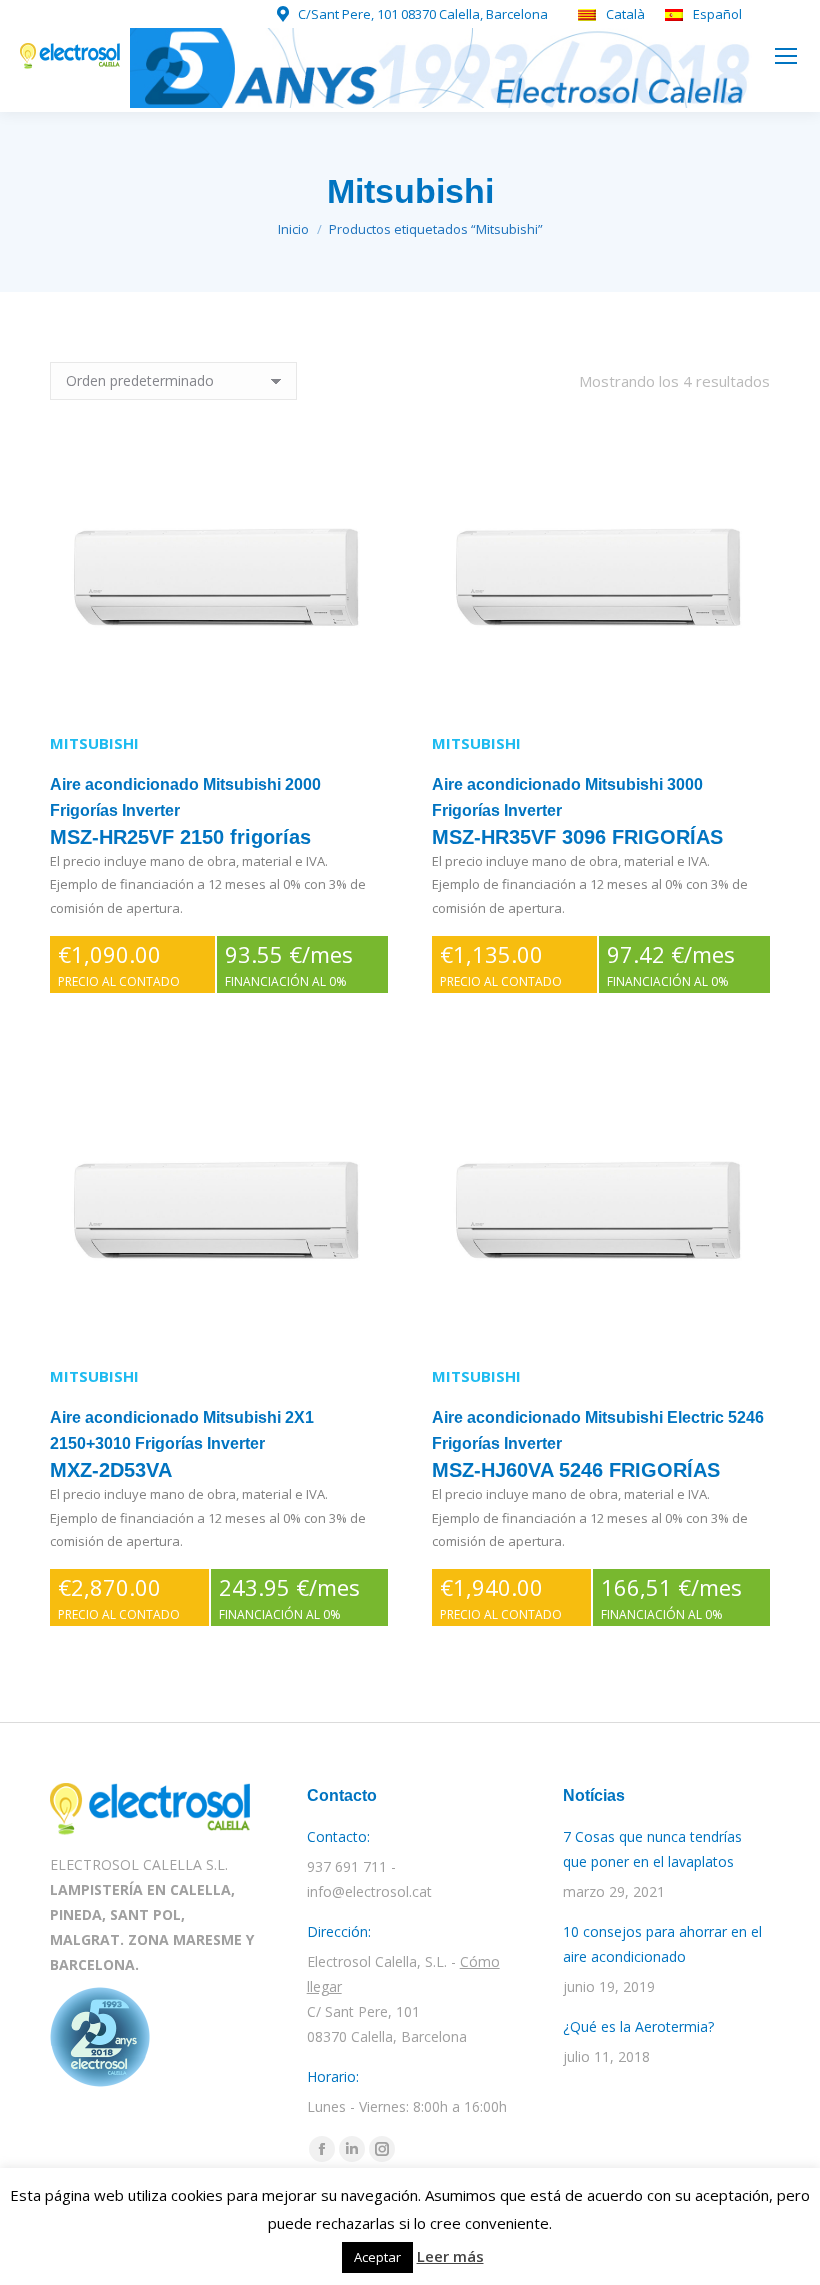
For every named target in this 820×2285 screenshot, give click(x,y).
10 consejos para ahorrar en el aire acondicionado (662, 1944)
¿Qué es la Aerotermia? (638, 2026)
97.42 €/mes (671, 964)
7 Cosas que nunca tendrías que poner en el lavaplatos (652, 1849)
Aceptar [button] (377, 2257)
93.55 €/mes (289, 964)
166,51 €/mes (671, 1597)
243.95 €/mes (289, 1597)
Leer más (450, 2256)
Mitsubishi (94, 743)
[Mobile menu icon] (786, 56)
